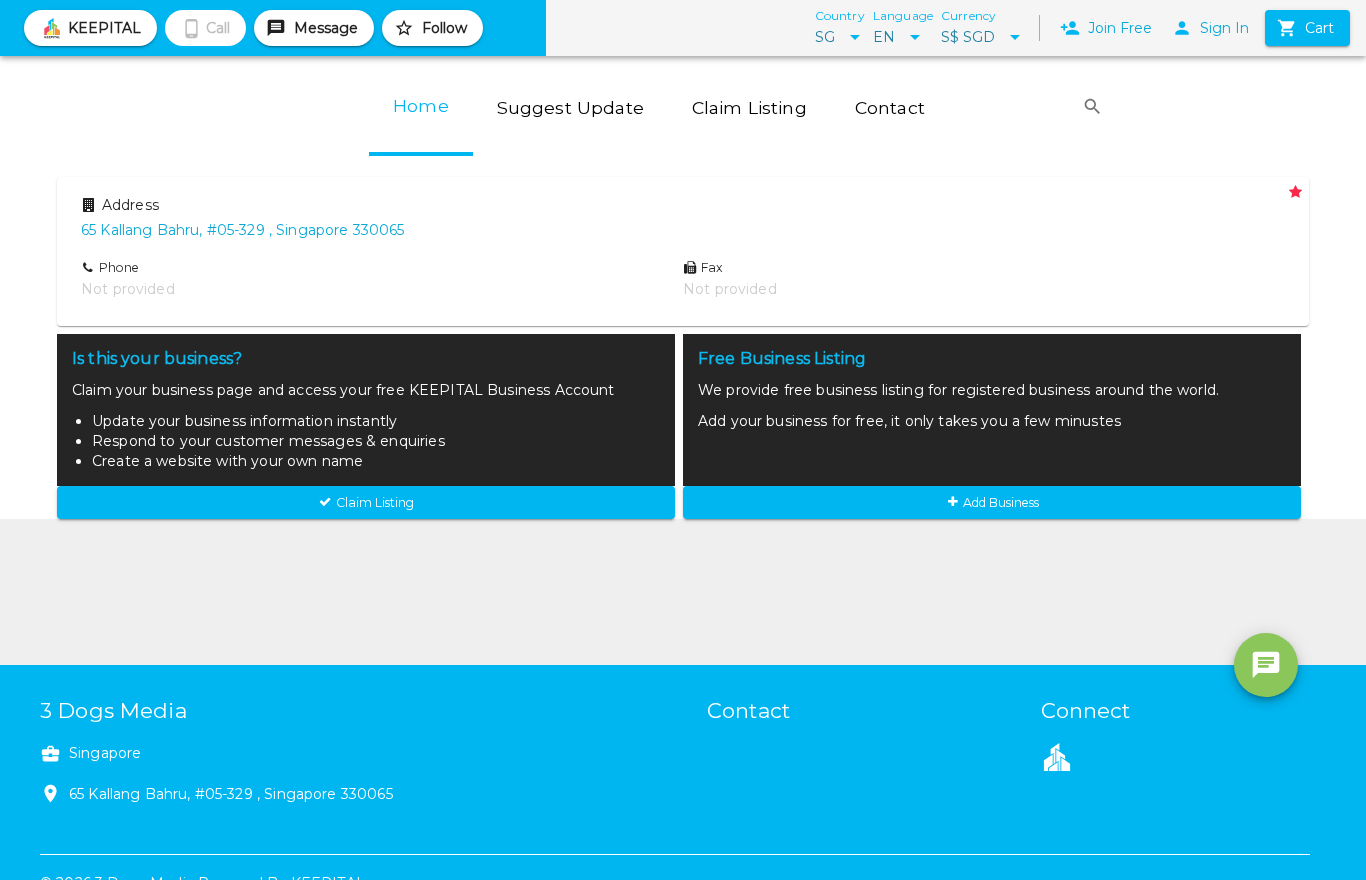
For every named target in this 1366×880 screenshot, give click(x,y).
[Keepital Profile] (1057, 756)
